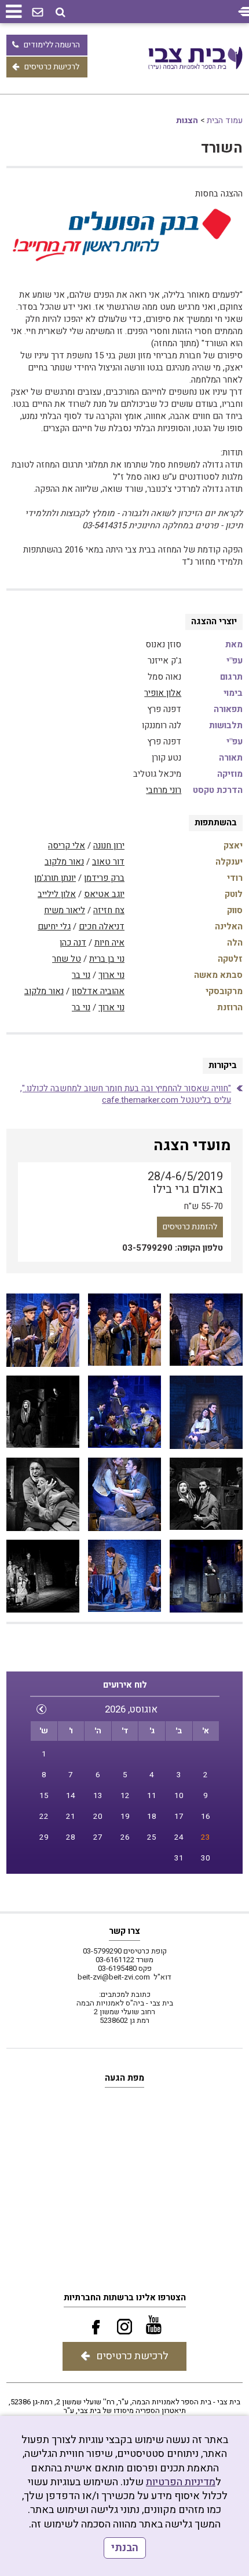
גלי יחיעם (54, 926)
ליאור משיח (65, 910)
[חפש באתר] (61, 12)
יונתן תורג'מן (55, 878)
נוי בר (81, 975)
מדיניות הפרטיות (181, 2482)
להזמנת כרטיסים (190, 1227)
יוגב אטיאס (104, 894)
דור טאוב (108, 862)
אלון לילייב (57, 894)
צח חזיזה (109, 910)
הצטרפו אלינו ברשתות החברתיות (125, 2297)
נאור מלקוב (64, 862)
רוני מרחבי (164, 790)
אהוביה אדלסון (98, 991)
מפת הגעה (124, 2078)
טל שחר (67, 959)
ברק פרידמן (104, 878)
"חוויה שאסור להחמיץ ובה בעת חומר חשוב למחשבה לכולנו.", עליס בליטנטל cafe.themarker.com (126, 1094)
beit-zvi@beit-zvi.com (114, 1977)
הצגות (187, 121)
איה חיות (109, 943)
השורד (222, 148)
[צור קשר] (38, 13)
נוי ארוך (111, 975)
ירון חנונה (109, 846)
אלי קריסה (67, 846)
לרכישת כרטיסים (52, 67)
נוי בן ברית (107, 959)
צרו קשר (124, 1931)
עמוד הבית (225, 121)
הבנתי (125, 2548)
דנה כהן (73, 943)
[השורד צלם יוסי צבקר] (206, 1330)
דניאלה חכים (102, 926)
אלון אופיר (163, 693)
